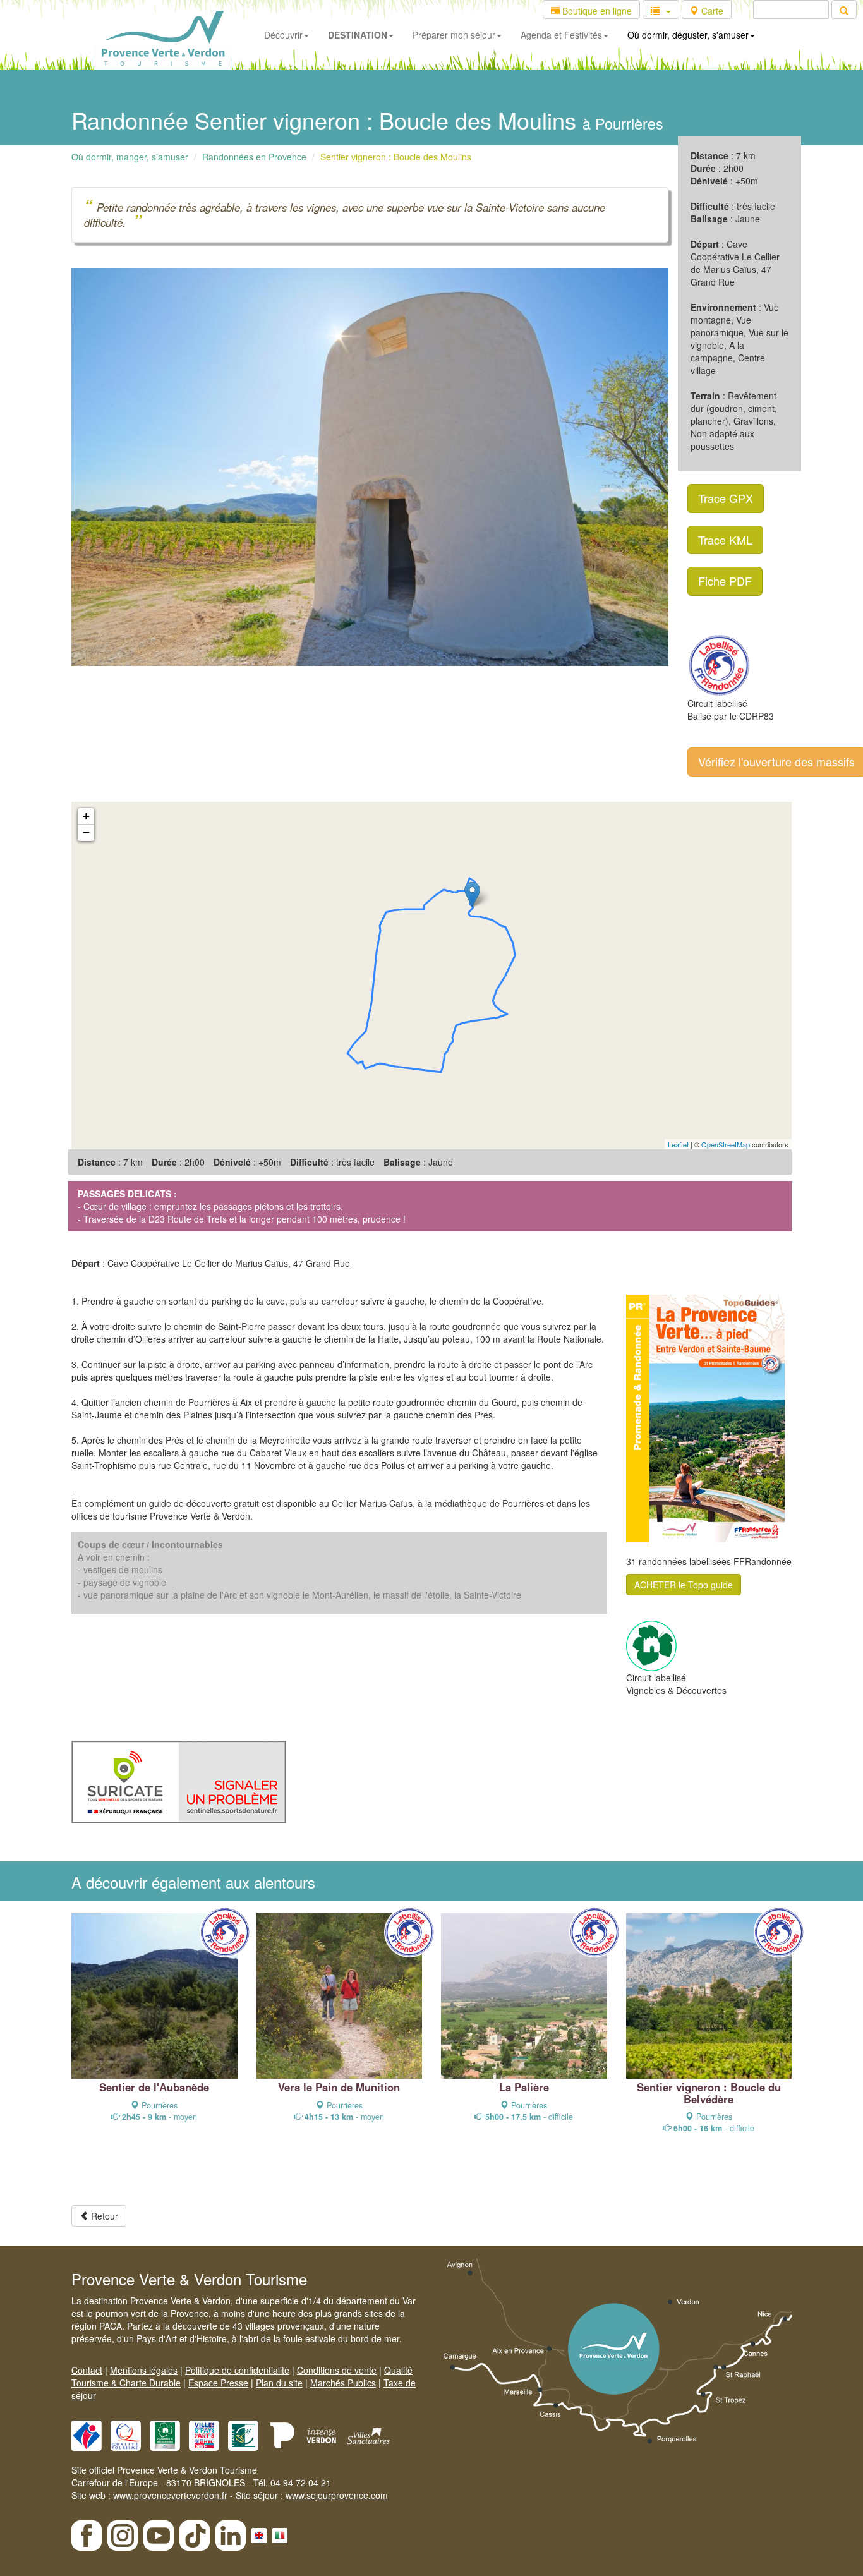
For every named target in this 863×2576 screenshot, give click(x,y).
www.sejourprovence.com (337, 2495)
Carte (711, 11)
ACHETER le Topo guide (684, 1585)
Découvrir (283, 35)
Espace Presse (218, 2383)
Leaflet (678, 1144)
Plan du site (279, 2383)
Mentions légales (144, 2370)
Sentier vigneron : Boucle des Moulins (396, 157)
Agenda (561, 35)
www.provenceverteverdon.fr (170, 2495)
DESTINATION (358, 35)
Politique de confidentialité (237, 2370)
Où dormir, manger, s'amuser (130, 157)
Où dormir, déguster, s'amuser (688, 35)
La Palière (524, 2087)
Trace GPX (726, 498)
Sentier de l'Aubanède (154, 2087)
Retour (103, 2216)
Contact (87, 2370)
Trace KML (725, 540)
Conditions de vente (337, 2370)
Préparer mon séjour (454, 35)
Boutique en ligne (596, 11)
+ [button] (86, 816)
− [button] (86, 832)
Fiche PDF (725, 581)
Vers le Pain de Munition (339, 2087)
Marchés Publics (343, 2383)
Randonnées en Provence (254, 157)
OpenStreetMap (726, 1144)
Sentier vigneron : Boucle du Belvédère (709, 2093)
